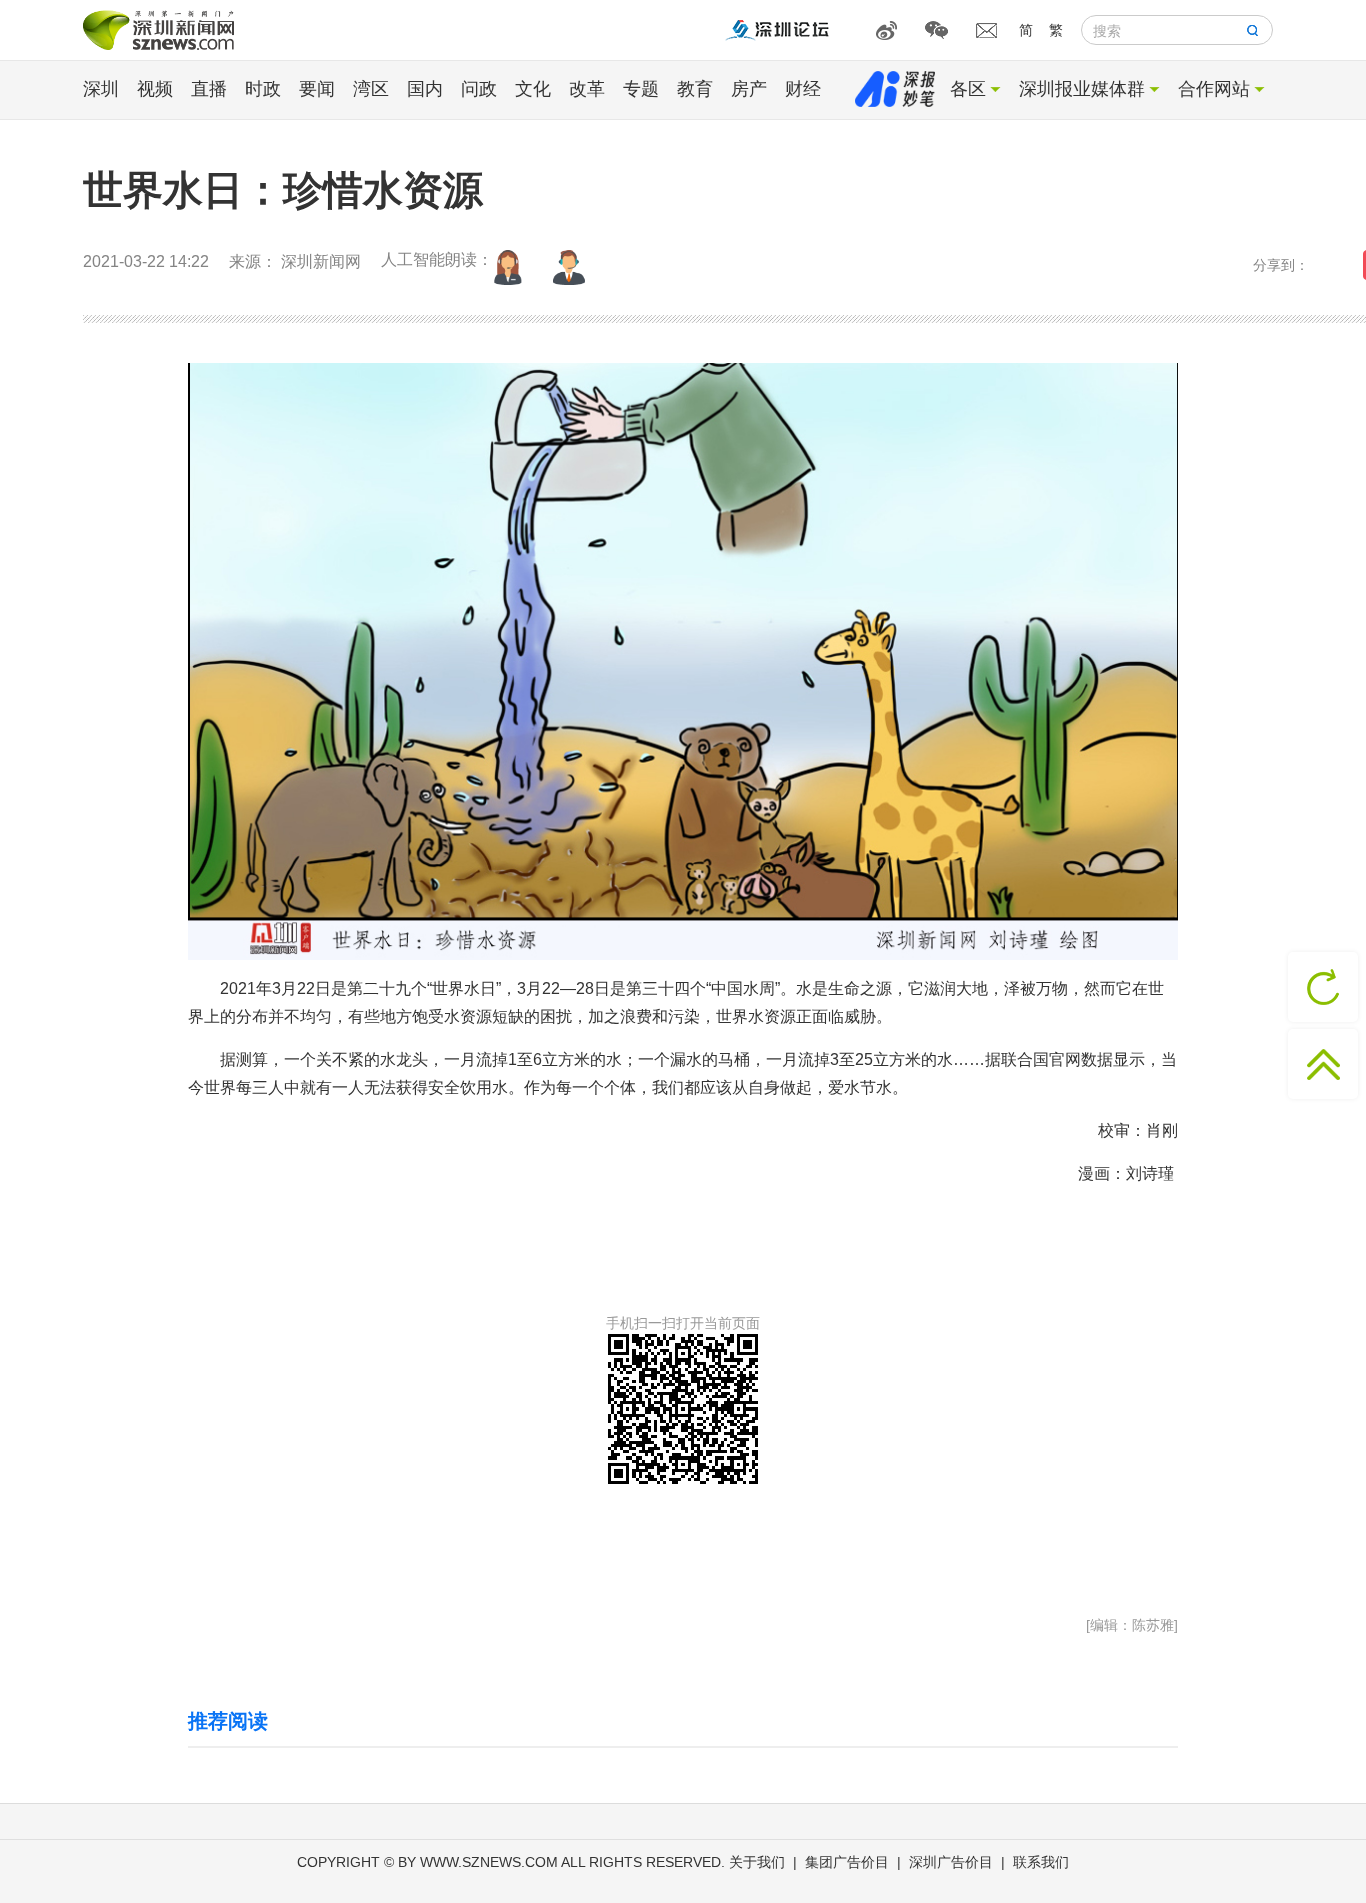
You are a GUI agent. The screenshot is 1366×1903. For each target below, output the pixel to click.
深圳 (101, 89)
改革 (587, 89)
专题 (641, 89)
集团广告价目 (847, 1862)
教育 (695, 89)
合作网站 (1214, 89)
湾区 (371, 89)
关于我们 (757, 1862)
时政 (263, 89)
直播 (209, 89)
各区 (968, 89)
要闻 (317, 89)
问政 (479, 89)
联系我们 (1041, 1862)
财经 (803, 89)
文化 (533, 89)
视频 (155, 89)
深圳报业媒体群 (1082, 89)
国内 (425, 89)
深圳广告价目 (951, 1862)
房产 (749, 89)
